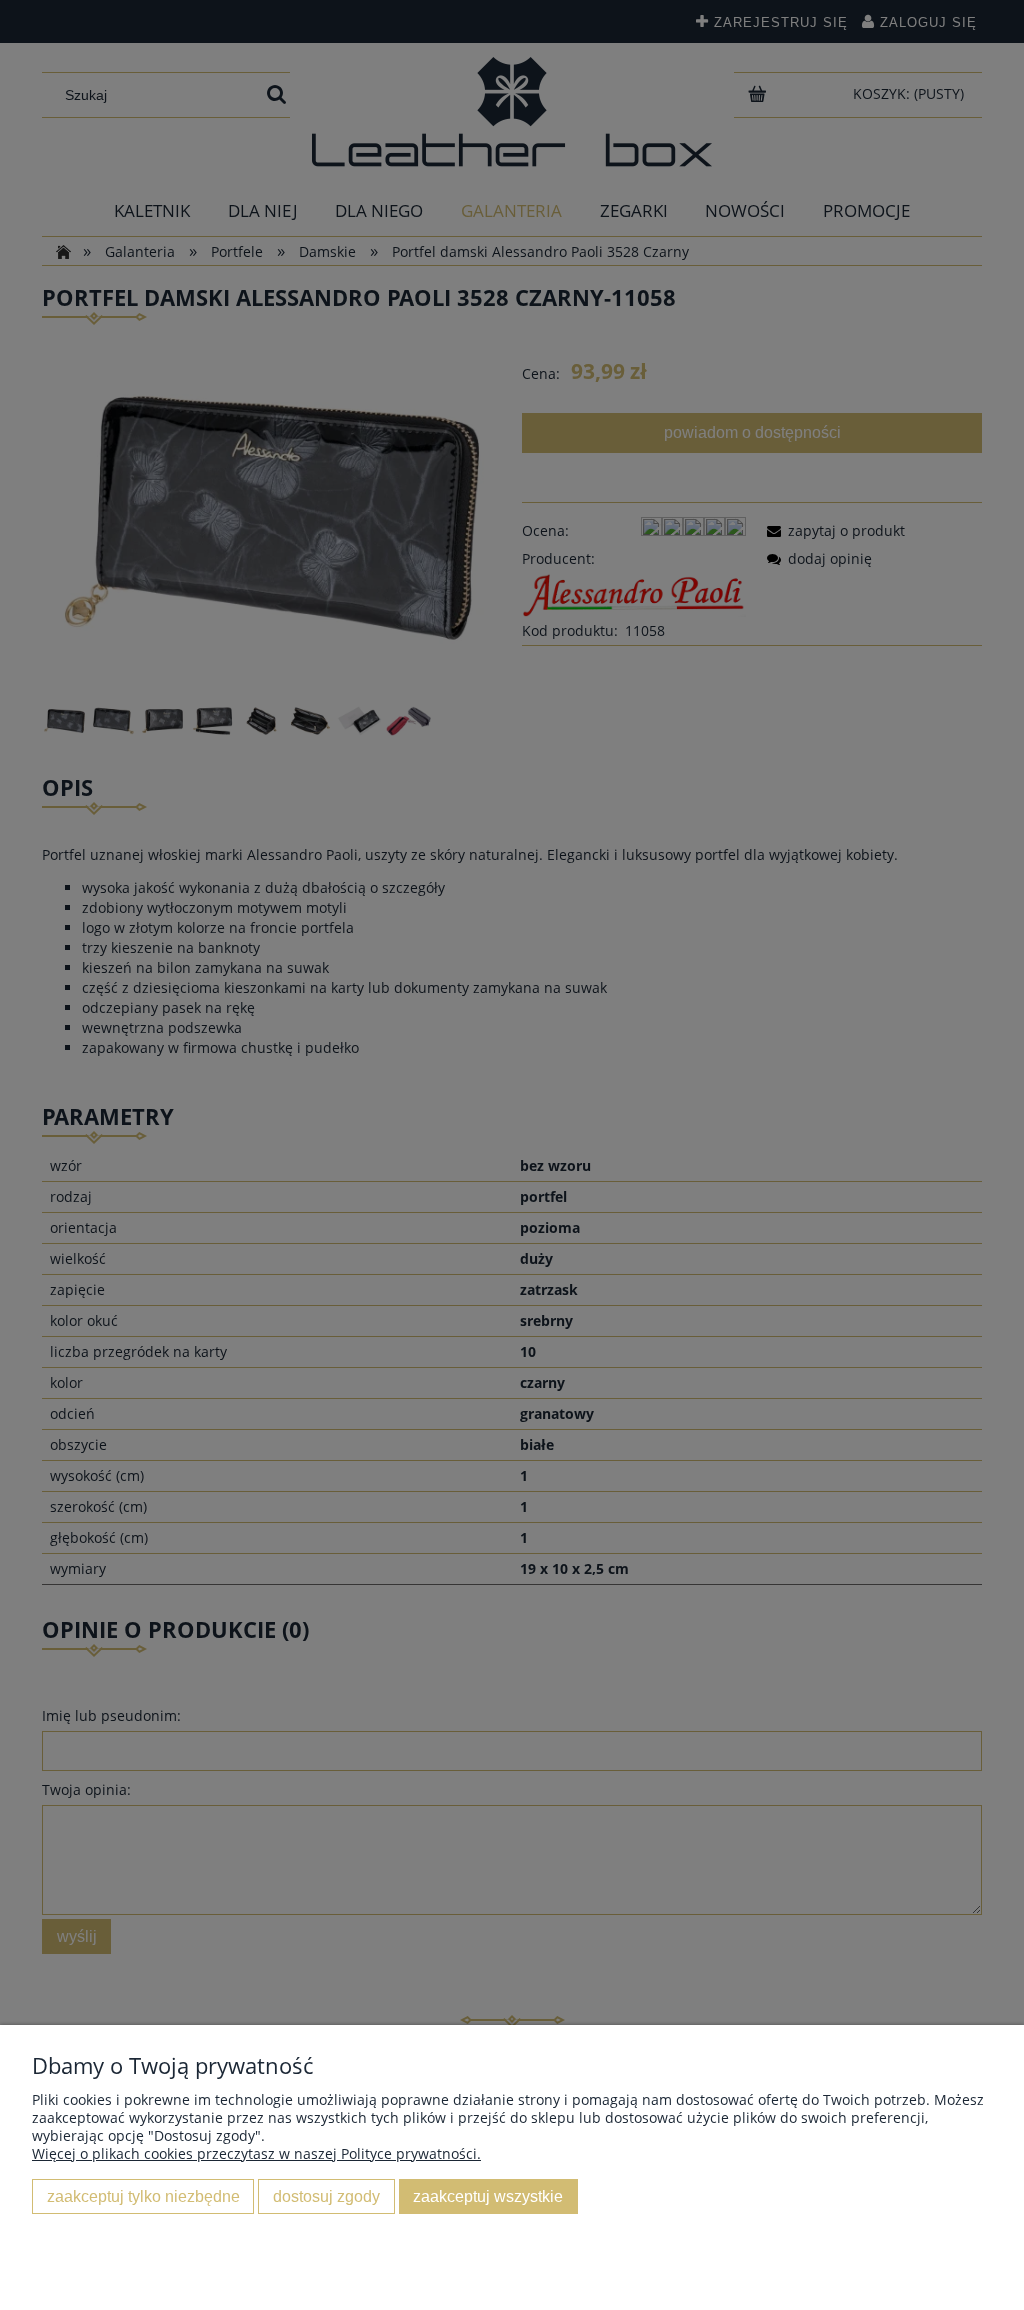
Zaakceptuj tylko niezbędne (143, 2196)
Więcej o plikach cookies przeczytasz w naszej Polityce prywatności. (256, 2153)
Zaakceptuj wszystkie (488, 2196)
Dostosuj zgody (326, 2196)
